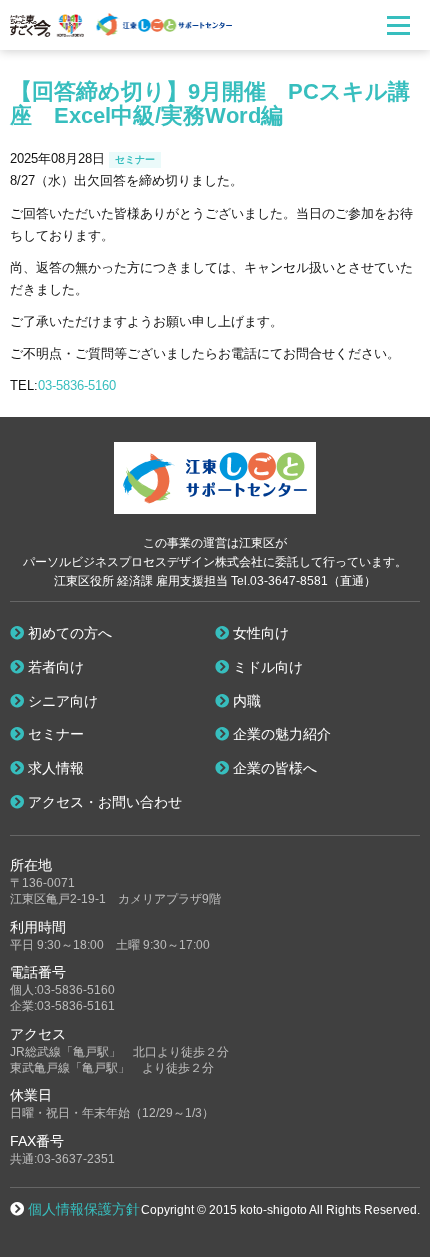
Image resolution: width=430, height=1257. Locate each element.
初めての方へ (68, 633)
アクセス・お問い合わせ (103, 802)
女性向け (259, 633)
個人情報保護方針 (84, 1209)
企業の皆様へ (273, 768)
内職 (245, 701)
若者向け (54, 667)
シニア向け (61, 701)
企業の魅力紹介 (280, 734)
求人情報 (54, 768)
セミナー (54, 734)
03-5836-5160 (77, 385)
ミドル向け (266, 667)
